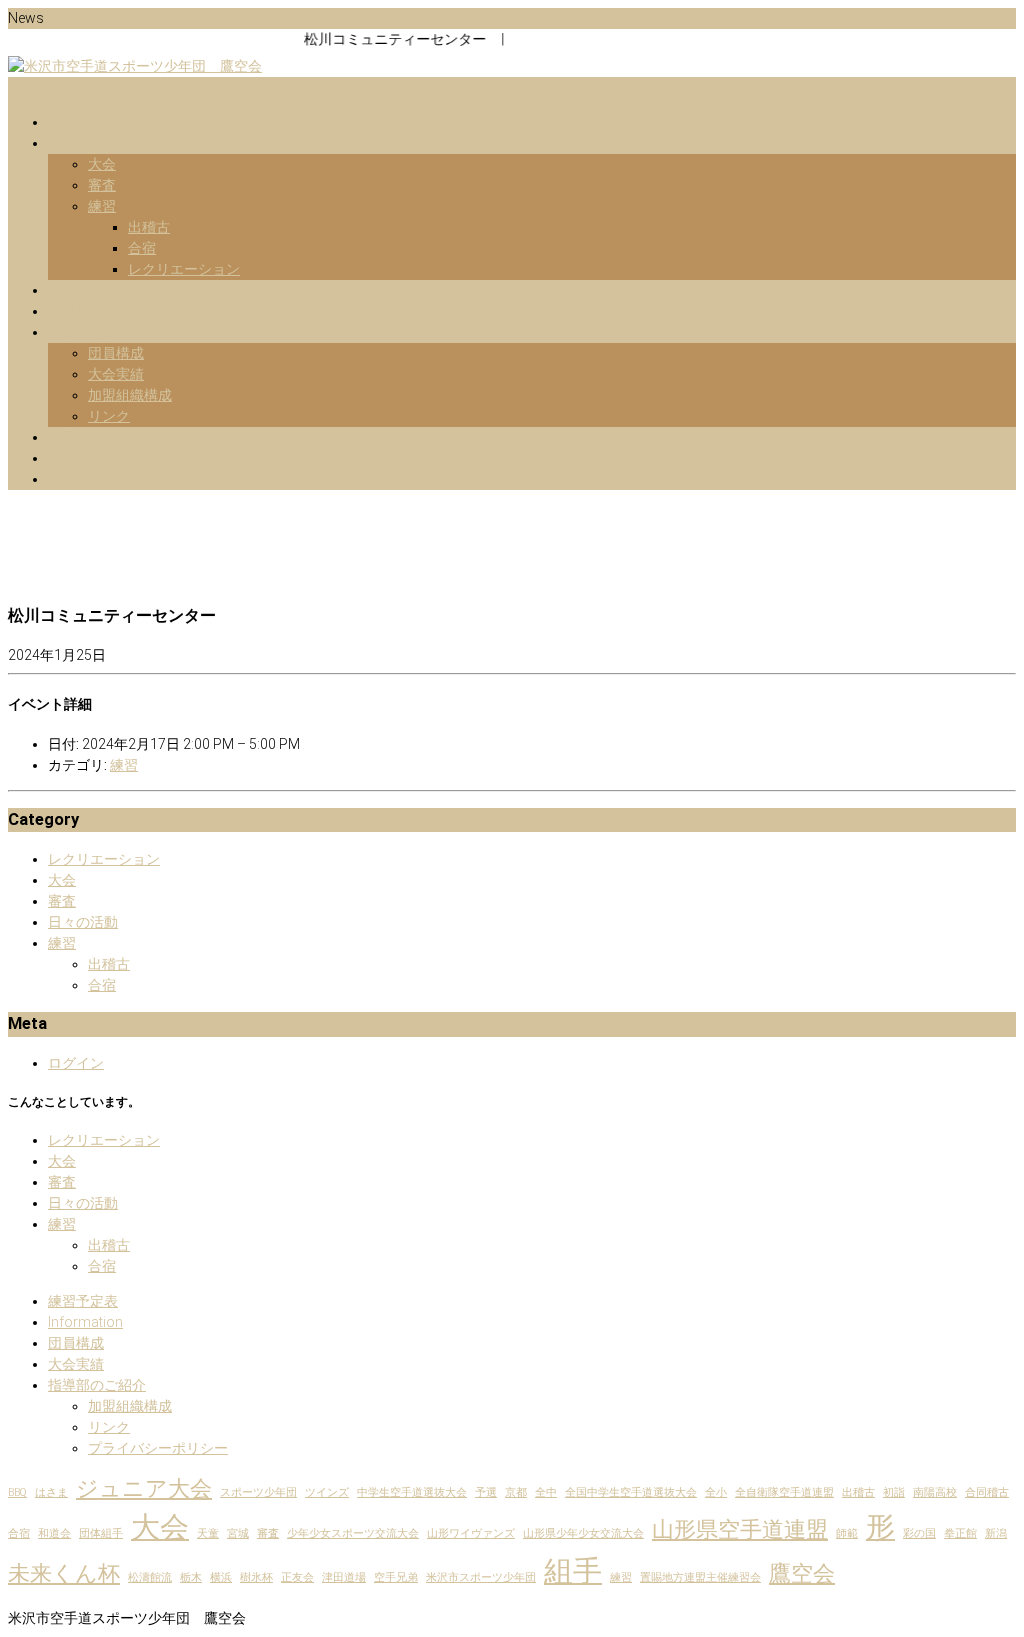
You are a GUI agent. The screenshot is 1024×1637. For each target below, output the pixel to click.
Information (85, 332)
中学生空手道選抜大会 (412, 1492)
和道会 (54, 1533)
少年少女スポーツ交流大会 (353, 1533)
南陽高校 (935, 1492)
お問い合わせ (90, 437)
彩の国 (919, 1533)
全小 (716, 1492)
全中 (546, 1492)
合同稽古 (987, 1492)
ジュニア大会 (144, 1488)
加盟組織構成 (130, 395)
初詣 (894, 1492)
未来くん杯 (64, 1573)
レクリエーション (184, 269)
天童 (208, 1533)
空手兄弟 (396, 1577)
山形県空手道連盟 (740, 1529)
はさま (51, 1492)
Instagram (80, 479)
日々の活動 (83, 143)
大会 (102, 164)
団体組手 (101, 1533)
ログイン (76, 1063)
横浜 (221, 1577)
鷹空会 (802, 1573)
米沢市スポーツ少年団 (481, 1577)
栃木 (191, 1577)
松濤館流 (150, 1577)
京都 (516, 1492)
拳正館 (960, 1533)
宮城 (238, 1533)
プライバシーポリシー (158, 1448)
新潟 (996, 1533)
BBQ (17, 1492)
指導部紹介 (83, 311)
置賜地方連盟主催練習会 (700, 1577)
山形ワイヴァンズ (471, 1533)
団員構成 (116, 353)
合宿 (142, 248)
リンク (109, 416)
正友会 (297, 1577)
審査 (102, 185)
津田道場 (344, 1577)
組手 (573, 1571)
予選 (486, 1492)
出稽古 (149, 227)
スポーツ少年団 (258, 1492)
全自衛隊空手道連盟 (784, 1492)
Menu (25, 87)
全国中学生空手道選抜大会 (631, 1492)
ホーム (69, 122)
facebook (78, 458)
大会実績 (116, 374)
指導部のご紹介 (97, 1385)
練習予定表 (83, 290)
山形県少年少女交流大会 (583, 1533)
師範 (847, 1533)
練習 (102, 206)
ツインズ (327, 1492)
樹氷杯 (256, 1577)
